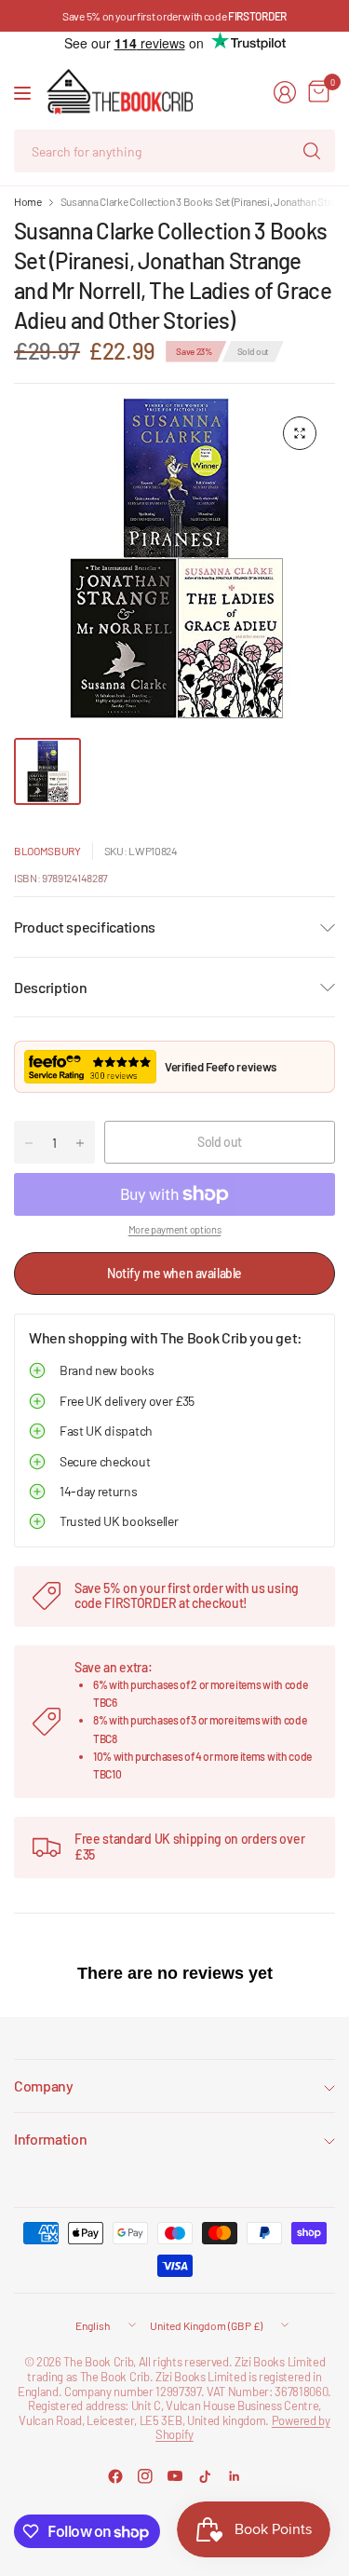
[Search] (312, 151)
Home (28, 201)
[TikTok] (205, 2476)
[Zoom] (300, 433)
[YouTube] (175, 2476)
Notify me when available (174, 1273)
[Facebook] (115, 2476)
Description (50, 987)
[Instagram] (145, 2476)
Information (50, 2139)
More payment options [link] (175, 1229)
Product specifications (85, 927)
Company (44, 2085)
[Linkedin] (235, 2476)
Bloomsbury (47, 851)
